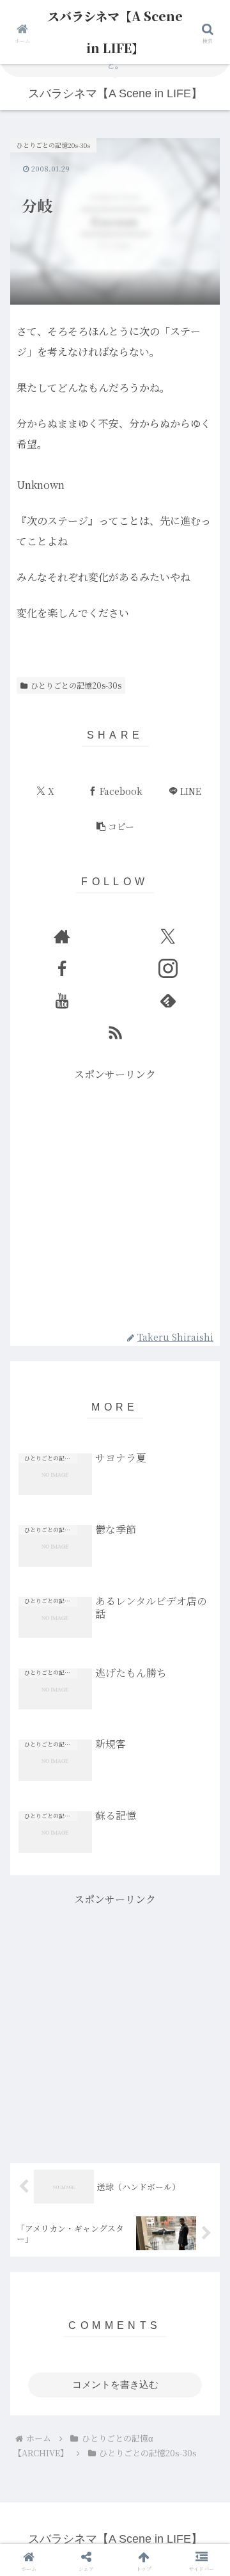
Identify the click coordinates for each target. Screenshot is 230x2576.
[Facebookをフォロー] (62, 968)
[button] (115, 827)
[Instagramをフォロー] (168, 968)
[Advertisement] (115, 1199)
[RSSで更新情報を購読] (115, 1032)
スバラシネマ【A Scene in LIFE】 (115, 32)
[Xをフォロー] (168, 936)
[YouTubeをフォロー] (62, 1000)
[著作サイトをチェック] (62, 936)
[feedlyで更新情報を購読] (168, 1000)
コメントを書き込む (115, 2384)
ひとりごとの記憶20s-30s (76, 685)
